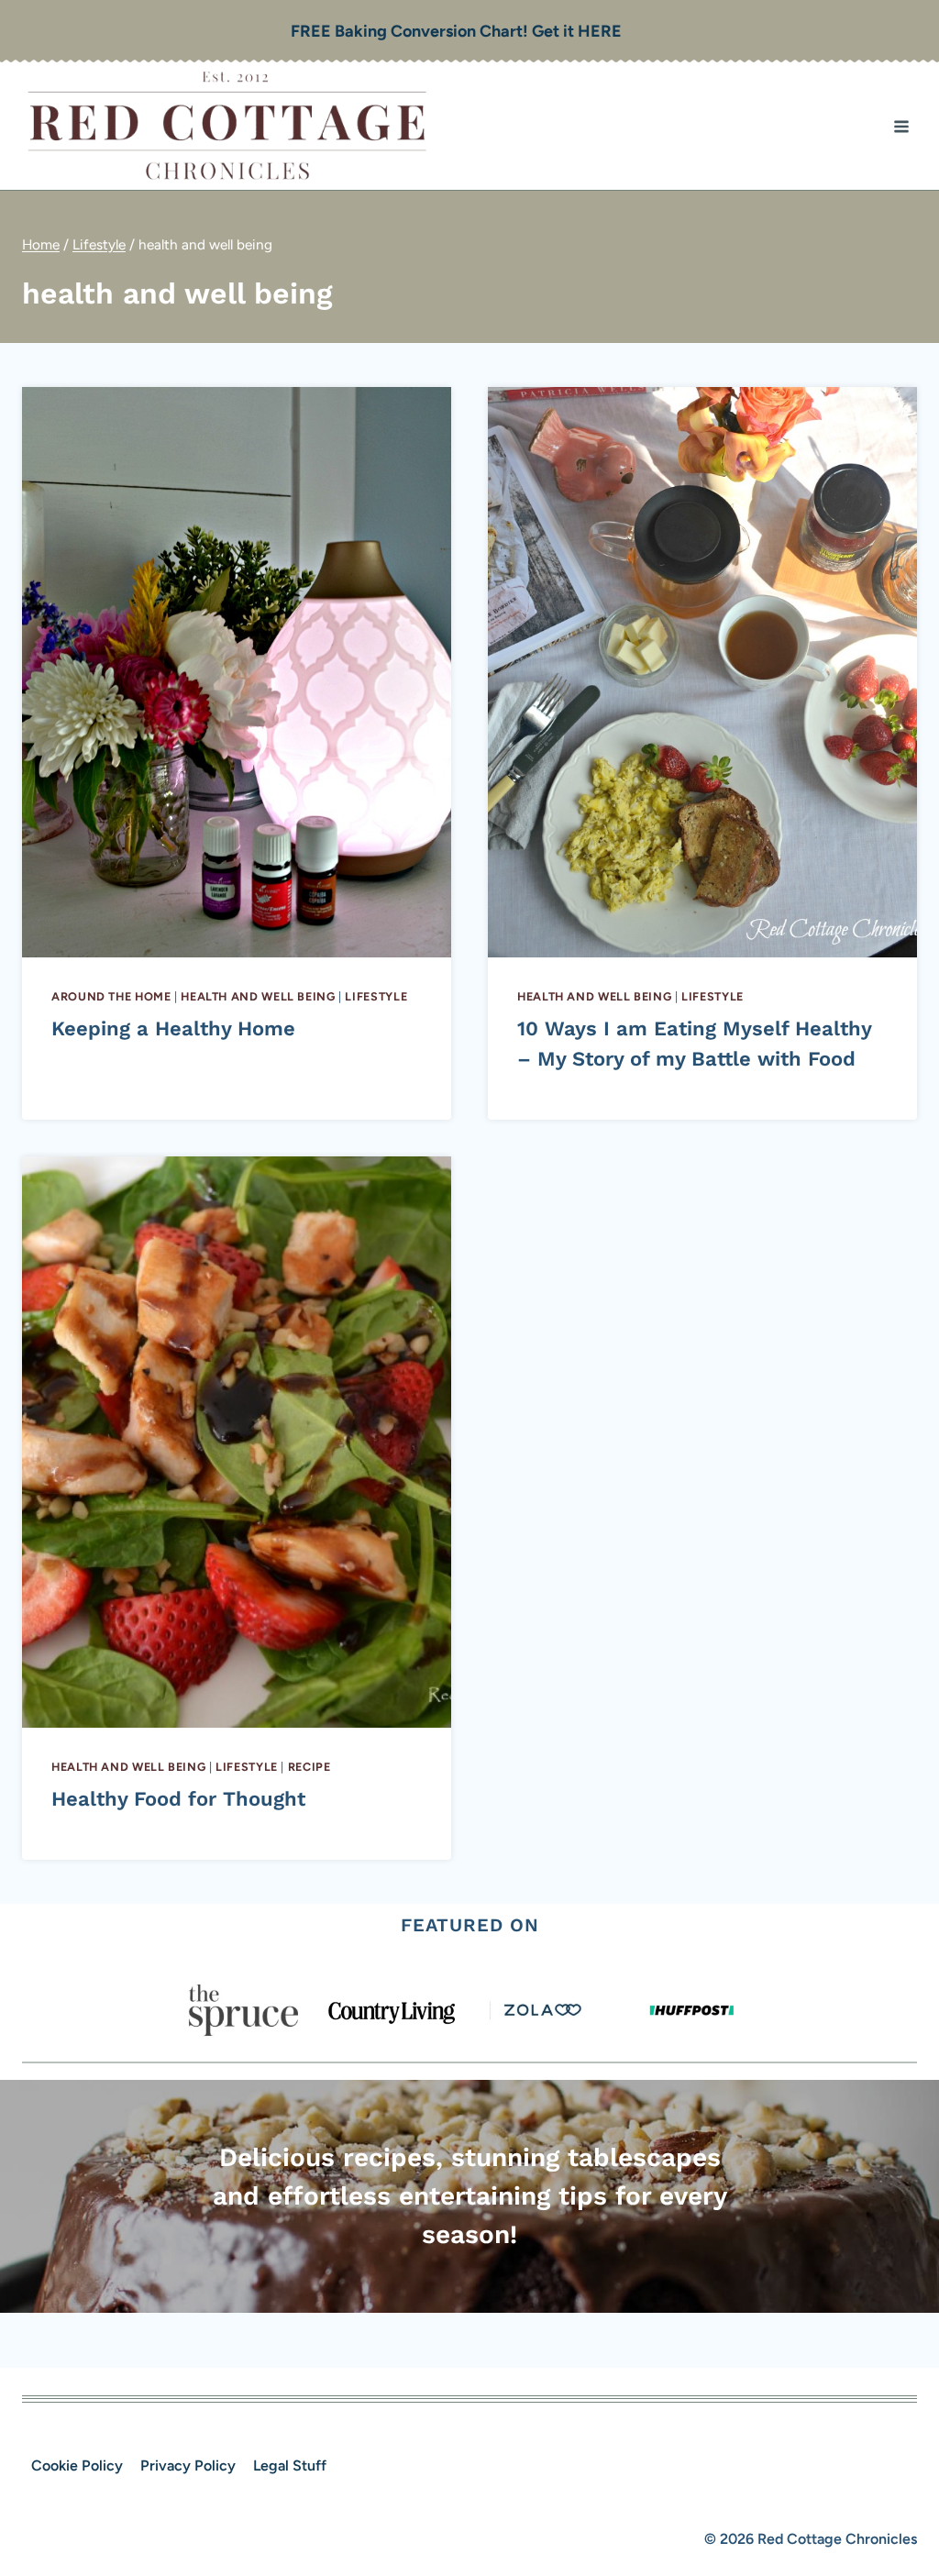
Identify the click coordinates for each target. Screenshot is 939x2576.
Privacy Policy (188, 2465)
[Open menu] (901, 126)
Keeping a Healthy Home (173, 1028)
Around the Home (111, 996)
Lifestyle (376, 996)
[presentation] (237, 672)
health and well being (258, 996)
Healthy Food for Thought (178, 1799)
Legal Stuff (290, 2465)
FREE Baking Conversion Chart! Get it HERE (456, 31)
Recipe (309, 1767)
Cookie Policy (77, 2465)
